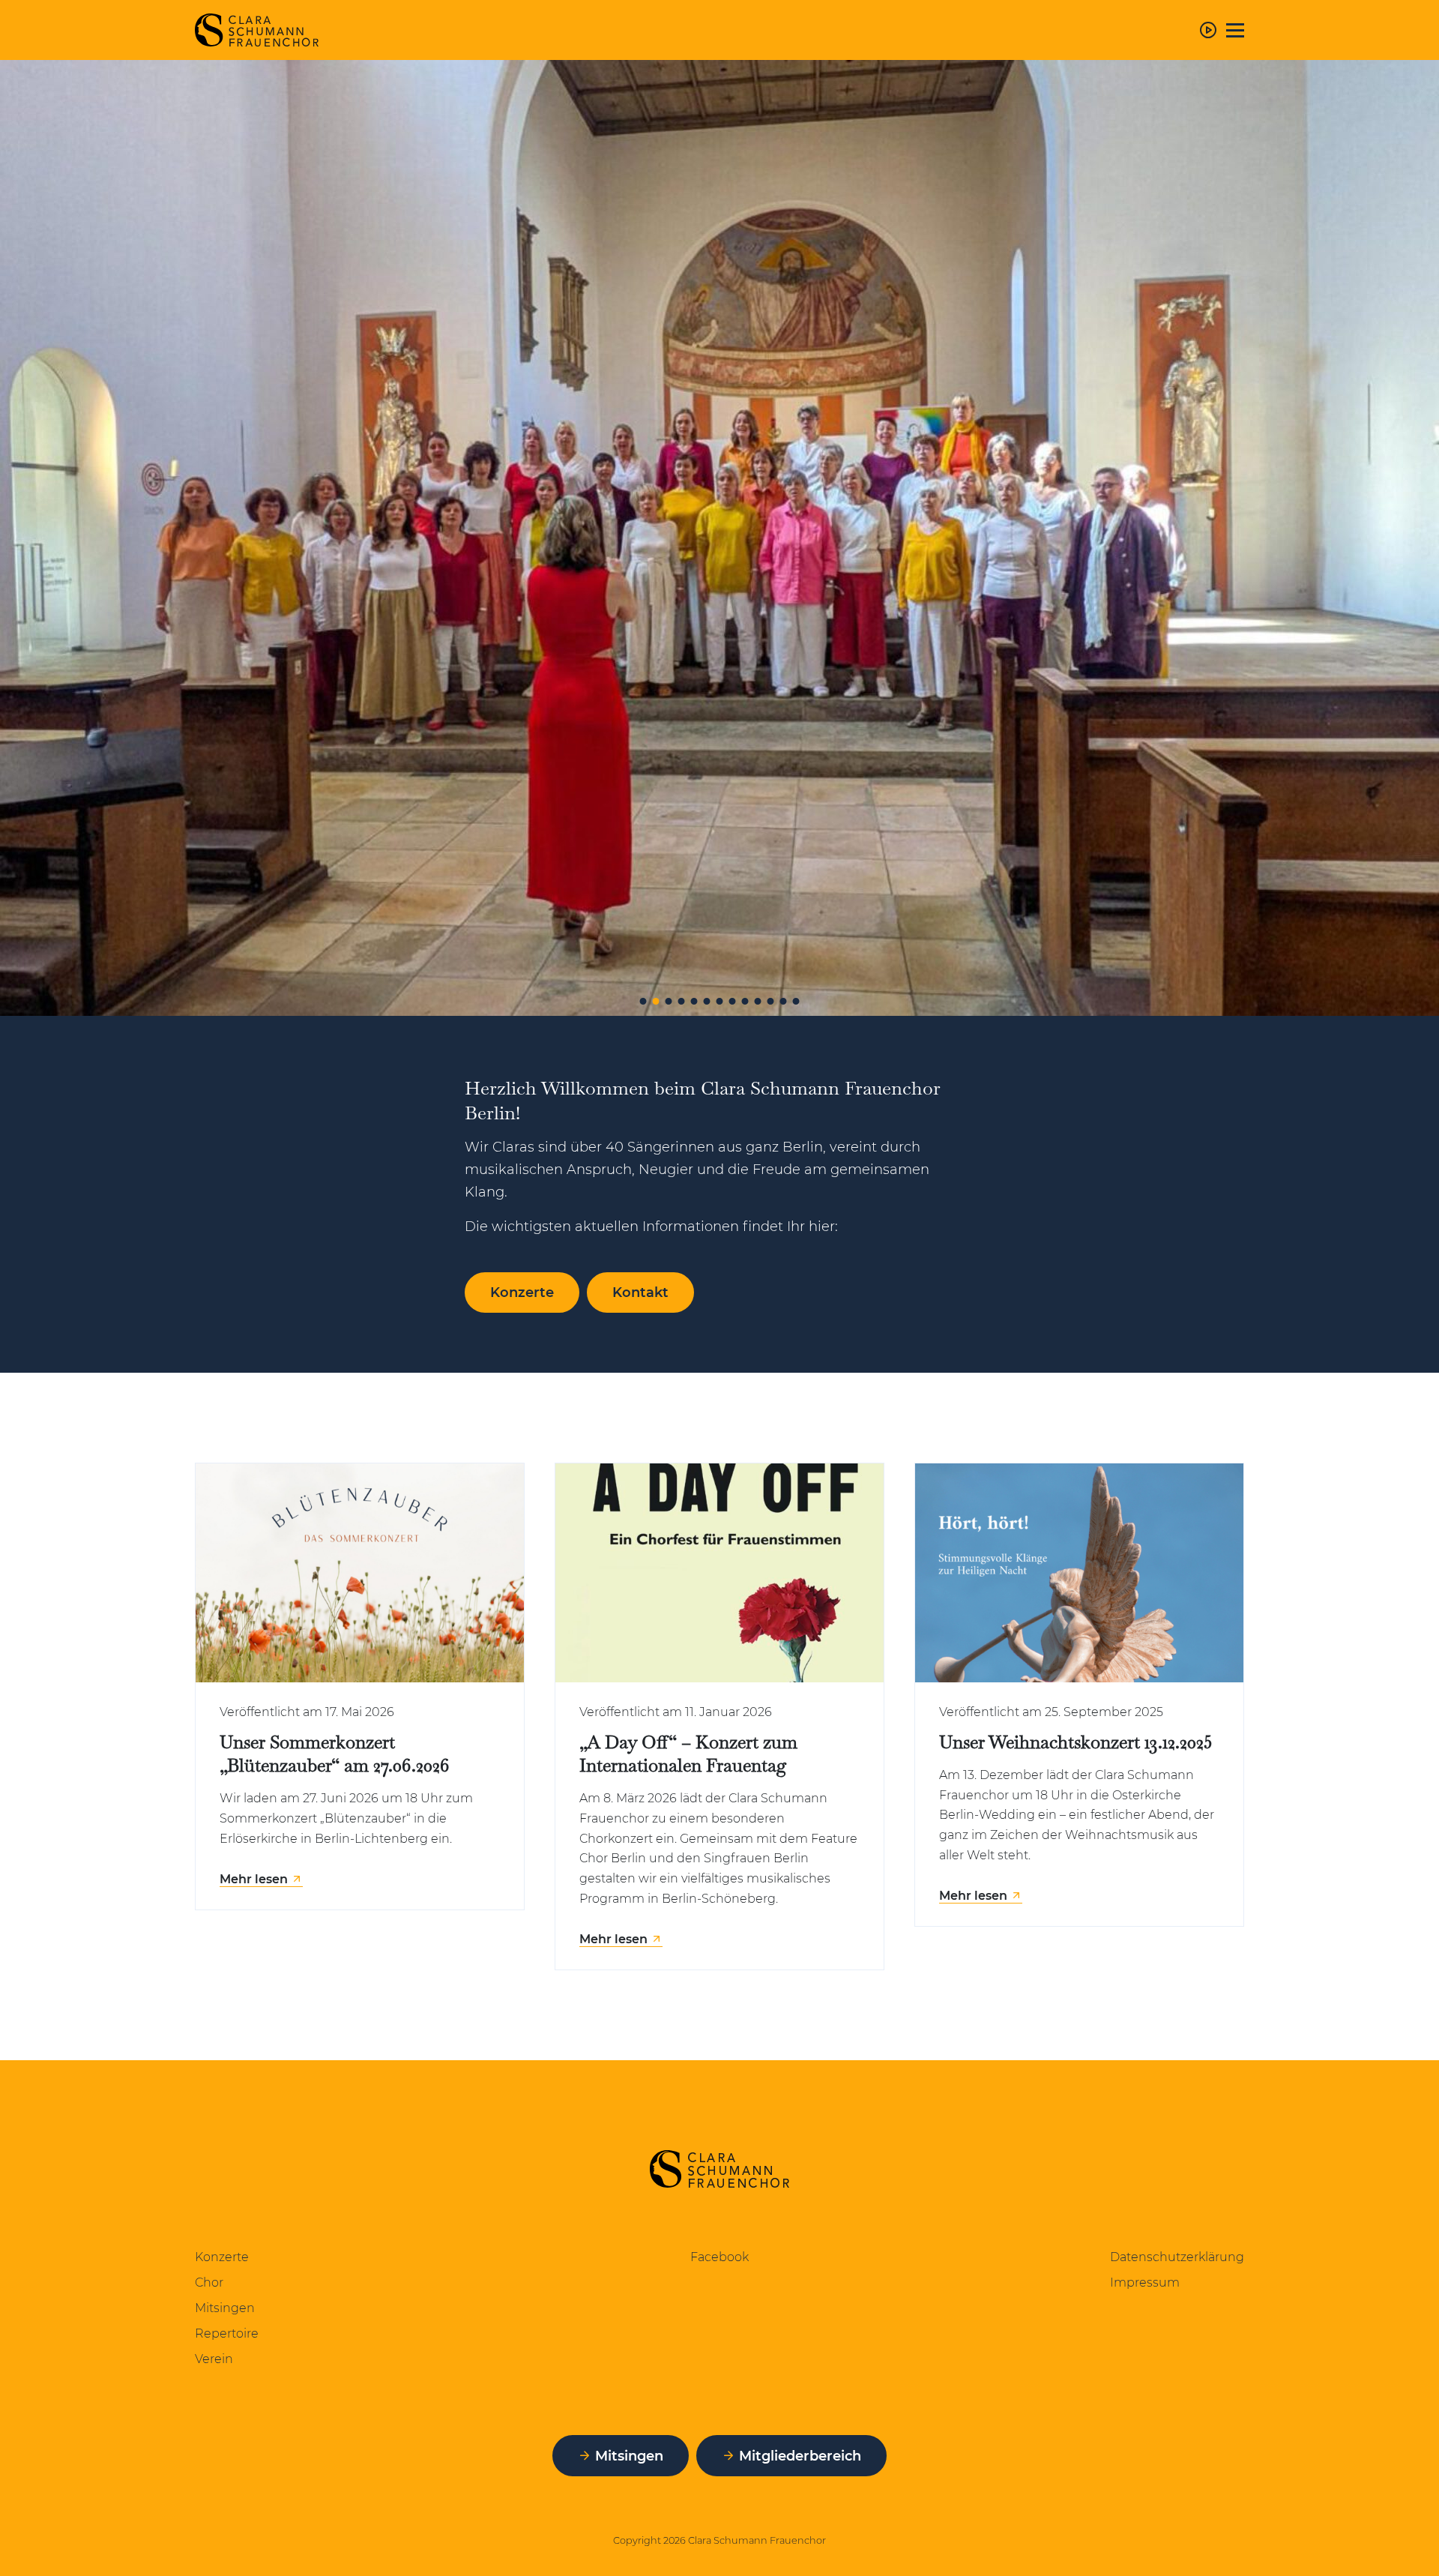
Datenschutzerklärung (1177, 2257)
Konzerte (222, 2257)
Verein (214, 2359)
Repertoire (227, 2334)
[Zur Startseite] (257, 30)
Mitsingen (225, 2308)
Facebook (719, 2257)
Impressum (1145, 2283)
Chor (209, 2283)
